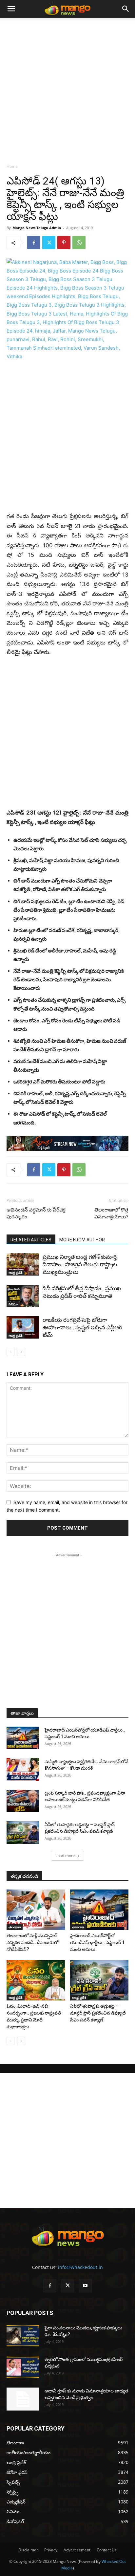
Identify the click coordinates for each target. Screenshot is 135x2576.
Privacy (51, 2550)
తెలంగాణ (15, 1927)
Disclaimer (28, 2550)
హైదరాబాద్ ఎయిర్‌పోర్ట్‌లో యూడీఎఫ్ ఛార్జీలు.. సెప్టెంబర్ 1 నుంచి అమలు (97, 1942)
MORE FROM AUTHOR (82, 1240)
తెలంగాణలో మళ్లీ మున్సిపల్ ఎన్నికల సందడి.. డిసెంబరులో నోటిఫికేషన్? (32, 1942)
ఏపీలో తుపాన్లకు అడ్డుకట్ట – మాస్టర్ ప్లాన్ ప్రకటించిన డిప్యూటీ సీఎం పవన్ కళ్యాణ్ (98, 2013)
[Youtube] (85, 2286)
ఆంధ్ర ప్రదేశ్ (16, 1273)
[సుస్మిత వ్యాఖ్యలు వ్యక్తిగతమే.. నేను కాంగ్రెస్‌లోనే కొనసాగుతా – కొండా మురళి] (23, 1769)
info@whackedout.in (80, 2267)
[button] (11, 9)
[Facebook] (34, 243)
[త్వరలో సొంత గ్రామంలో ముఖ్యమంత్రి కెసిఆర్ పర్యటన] (23, 2367)
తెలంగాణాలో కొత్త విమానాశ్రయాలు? (111, 1213)
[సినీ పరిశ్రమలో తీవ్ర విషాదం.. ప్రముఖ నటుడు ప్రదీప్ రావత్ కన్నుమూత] (23, 1296)
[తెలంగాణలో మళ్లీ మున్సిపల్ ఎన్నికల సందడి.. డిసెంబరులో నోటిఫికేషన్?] (36, 1910)
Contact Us (107, 2550)
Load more (65, 1856)
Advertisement (77, 2550)
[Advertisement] (67, 89)
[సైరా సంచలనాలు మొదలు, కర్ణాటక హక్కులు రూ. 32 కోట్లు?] (23, 2336)
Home (12, 166)
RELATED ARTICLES (31, 1240)
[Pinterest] (64, 243)
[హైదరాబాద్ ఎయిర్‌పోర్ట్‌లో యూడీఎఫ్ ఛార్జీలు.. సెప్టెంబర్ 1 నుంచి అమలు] (23, 1738)
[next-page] (21, 1352)
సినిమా (13, 1304)
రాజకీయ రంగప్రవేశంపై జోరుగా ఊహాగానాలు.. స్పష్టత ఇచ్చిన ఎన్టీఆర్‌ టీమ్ (82, 1327)
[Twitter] (49, 243)
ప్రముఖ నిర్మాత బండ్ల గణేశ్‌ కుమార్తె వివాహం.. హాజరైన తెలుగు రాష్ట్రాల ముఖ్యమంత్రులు (80, 1264)
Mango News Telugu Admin (37, 228)
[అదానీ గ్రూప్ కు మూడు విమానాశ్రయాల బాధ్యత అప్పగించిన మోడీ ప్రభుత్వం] (23, 2399)
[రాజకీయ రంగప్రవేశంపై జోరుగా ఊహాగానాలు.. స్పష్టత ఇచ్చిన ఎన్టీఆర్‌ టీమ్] (23, 1328)
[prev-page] (11, 1352)
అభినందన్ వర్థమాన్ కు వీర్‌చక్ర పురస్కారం (36, 1213)
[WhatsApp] (79, 243)
